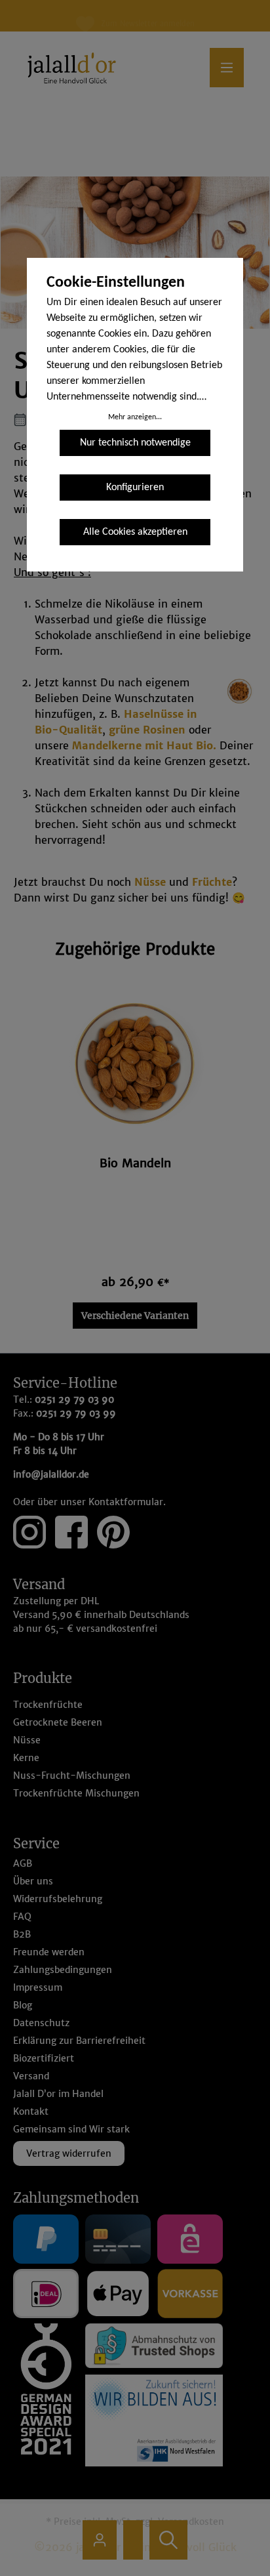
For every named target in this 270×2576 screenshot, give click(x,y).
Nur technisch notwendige (135, 443)
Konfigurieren (135, 488)
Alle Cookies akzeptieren (135, 532)
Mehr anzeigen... (135, 417)
